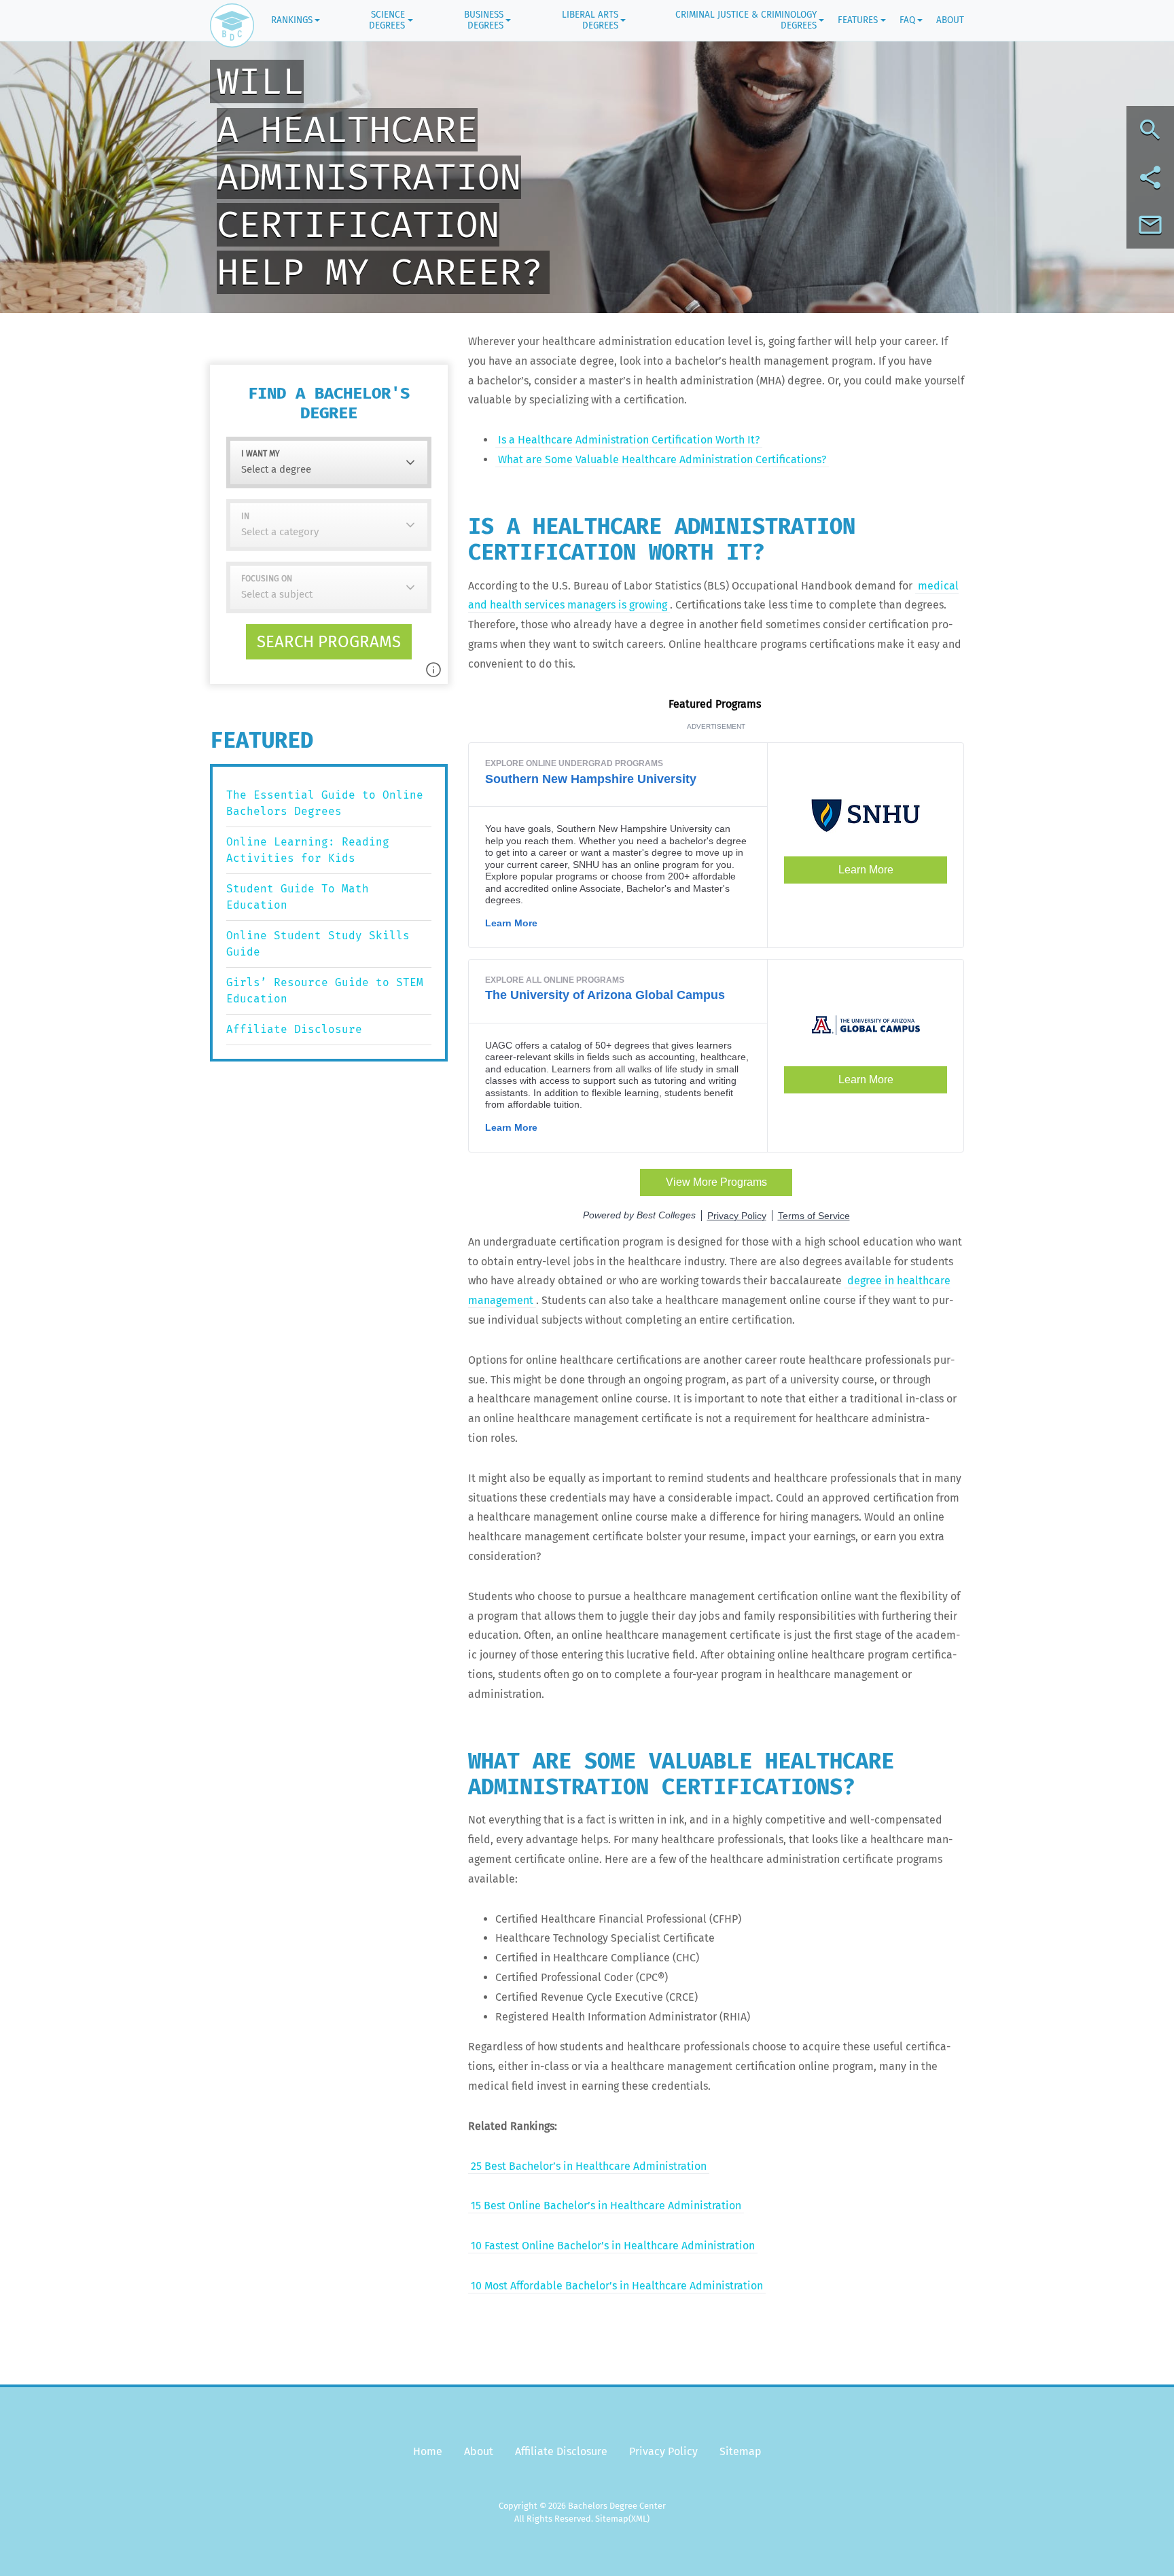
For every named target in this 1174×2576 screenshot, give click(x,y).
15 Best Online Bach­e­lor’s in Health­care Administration (606, 2206)
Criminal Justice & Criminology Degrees (746, 20)
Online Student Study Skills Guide (318, 944)
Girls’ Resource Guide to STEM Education (325, 991)
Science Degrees (387, 20)
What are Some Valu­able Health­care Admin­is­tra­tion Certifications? (662, 459)
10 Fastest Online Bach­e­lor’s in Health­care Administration (613, 2246)
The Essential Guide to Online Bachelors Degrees (325, 803)
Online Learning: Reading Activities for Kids (308, 850)
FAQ (907, 20)
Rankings (292, 20)
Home (428, 2451)
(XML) (639, 2519)
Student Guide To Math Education (298, 897)
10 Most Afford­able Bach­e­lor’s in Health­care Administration (617, 2286)
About (950, 20)
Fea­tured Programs (716, 704)
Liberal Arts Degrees (590, 20)
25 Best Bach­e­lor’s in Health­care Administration (589, 2166)
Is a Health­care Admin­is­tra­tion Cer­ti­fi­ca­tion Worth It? (629, 440)
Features (858, 20)
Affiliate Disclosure (294, 1029)
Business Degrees (484, 20)
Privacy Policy (663, 2451)
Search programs (329, 642)
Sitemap (741, 2451)
